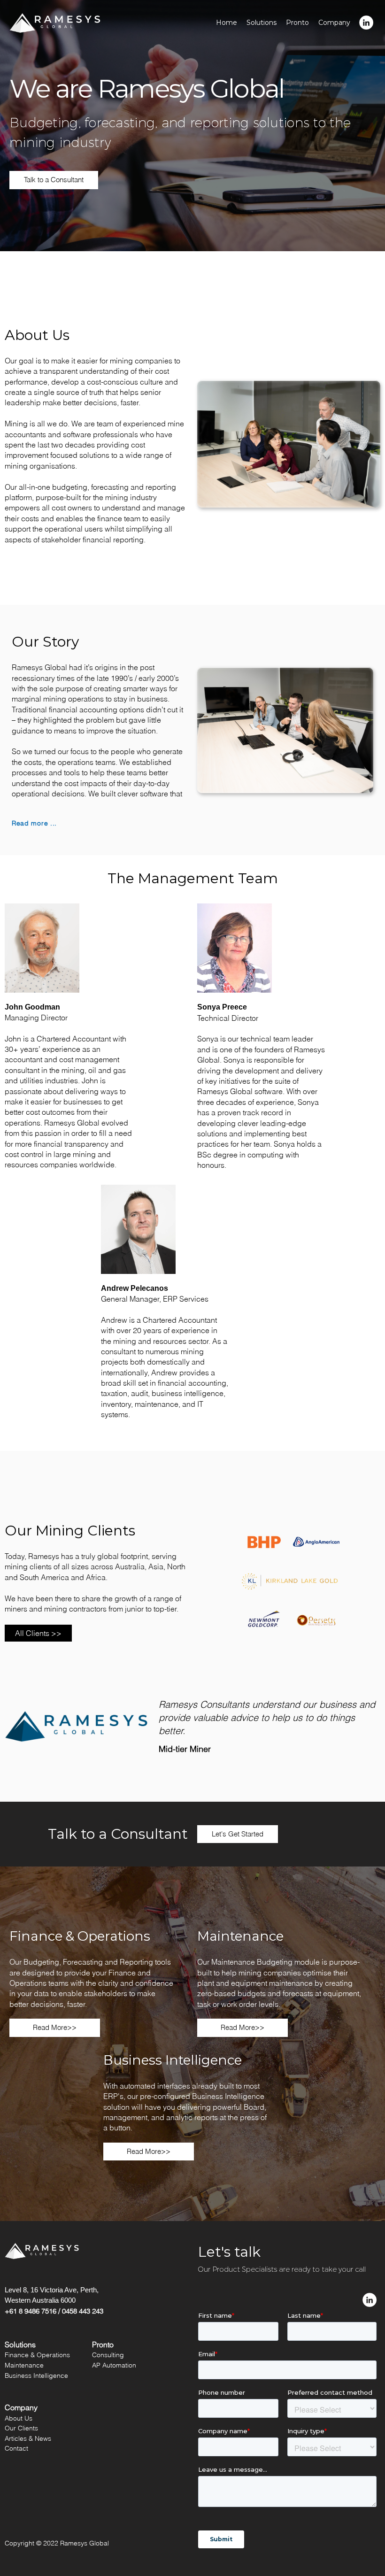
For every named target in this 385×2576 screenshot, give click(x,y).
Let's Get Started (238, 1834)
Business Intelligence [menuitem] (36, 2375)
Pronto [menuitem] (297, 23)
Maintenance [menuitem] (24, 2365)
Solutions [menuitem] (262, 23)
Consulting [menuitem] (108, 2355)
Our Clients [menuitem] (21, 2428)
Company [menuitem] (334, 23)
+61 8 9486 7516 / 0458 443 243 (54, 2311)
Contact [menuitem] (16, 2448)
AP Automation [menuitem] (114, 2365)
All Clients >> (38, 1633)
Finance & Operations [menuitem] (37, 2355)
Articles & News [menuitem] (28, 2438)
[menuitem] (366, 23)
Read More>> (55, 2027)
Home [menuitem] (227, 23)
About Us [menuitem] (19, 2418)
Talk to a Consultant (54, 180)
